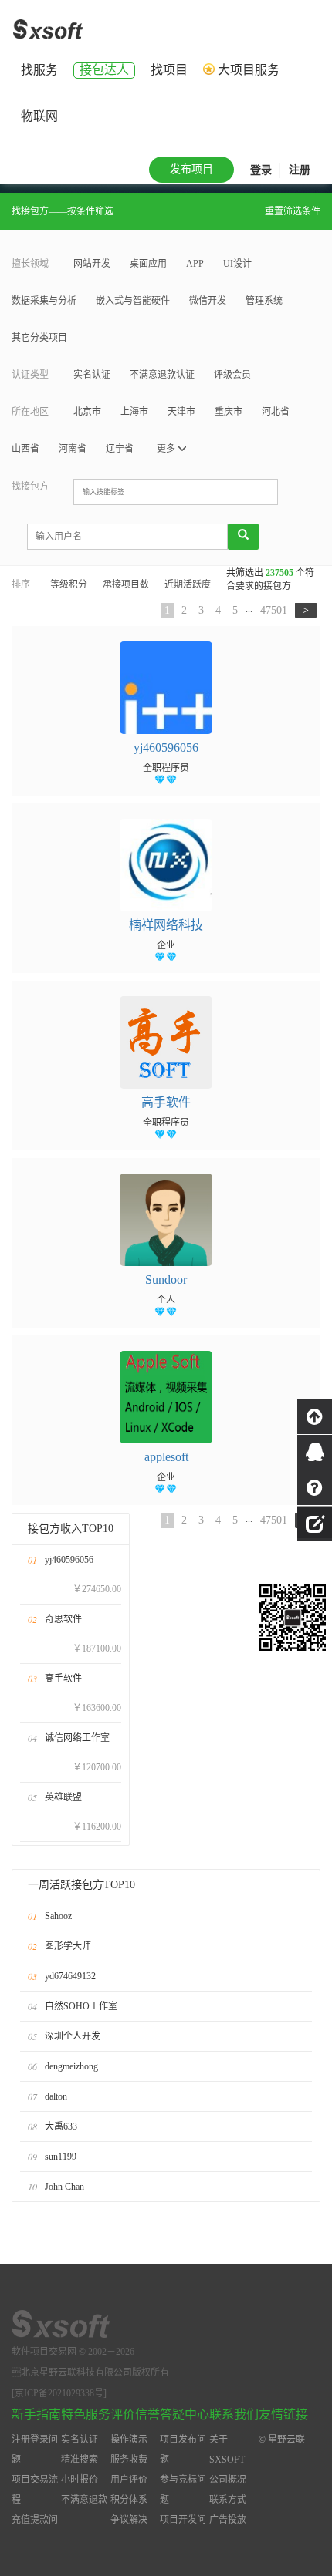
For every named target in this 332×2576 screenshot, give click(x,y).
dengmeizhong (71, 2066)
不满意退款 (84, 2500)
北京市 (87, 412)
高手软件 (63, 1679)
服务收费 (129, 2460)
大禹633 (61, 2126)
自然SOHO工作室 (81, 2006)
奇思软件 (63, 1619)
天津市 (181, 412)
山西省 (25, 449)
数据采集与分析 (44, 301)
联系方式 (228, 2500)
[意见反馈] (315, 1522)
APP (195, 264)
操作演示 (129, 2440)
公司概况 (228, 2480)
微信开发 (208, 301)
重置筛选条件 (293, 211)
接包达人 (104, 70)
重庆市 (229, 412)
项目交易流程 (35, 2490)
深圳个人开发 (73, 2036)
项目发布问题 (183, 2450)
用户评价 (129, 2480)
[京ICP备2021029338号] (59, 2393)
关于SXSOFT (227, 2450)
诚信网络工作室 (77, 1738)
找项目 (169, 70)
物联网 (39, 116)
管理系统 (264, 301)
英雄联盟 (63, 1797)
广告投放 (228, 2520)
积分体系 (129, 2500)
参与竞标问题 (183, 2490)
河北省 (276, 412)
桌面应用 (148, 264)
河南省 (73, 449)
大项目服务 (249, 70)
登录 (261, 170)
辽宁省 (120, 449)
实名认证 (92, 375)
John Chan (64, 2187)
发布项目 (191, 169)
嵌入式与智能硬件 (133, 301)
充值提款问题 (35, 2530)
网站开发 (92, 264)
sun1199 (61, 2157)
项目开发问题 (183, 2530)
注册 (300, 170)
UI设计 (237, 264)
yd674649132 (70, 1976)
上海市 (134, 412)
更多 (167, 449)
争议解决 (129, 2520)
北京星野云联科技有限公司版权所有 (90, 2372)
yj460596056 (69, 1560)
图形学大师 (68, 1946)
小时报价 (80, 2480)
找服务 (39, 70)
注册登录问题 (35, 2450)
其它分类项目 (39, 338)
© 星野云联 (282, 2440)
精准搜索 (80, 2460)
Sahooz (58, 1916)
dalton (56, 2096)
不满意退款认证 (162, 375)
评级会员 (232, 375)
